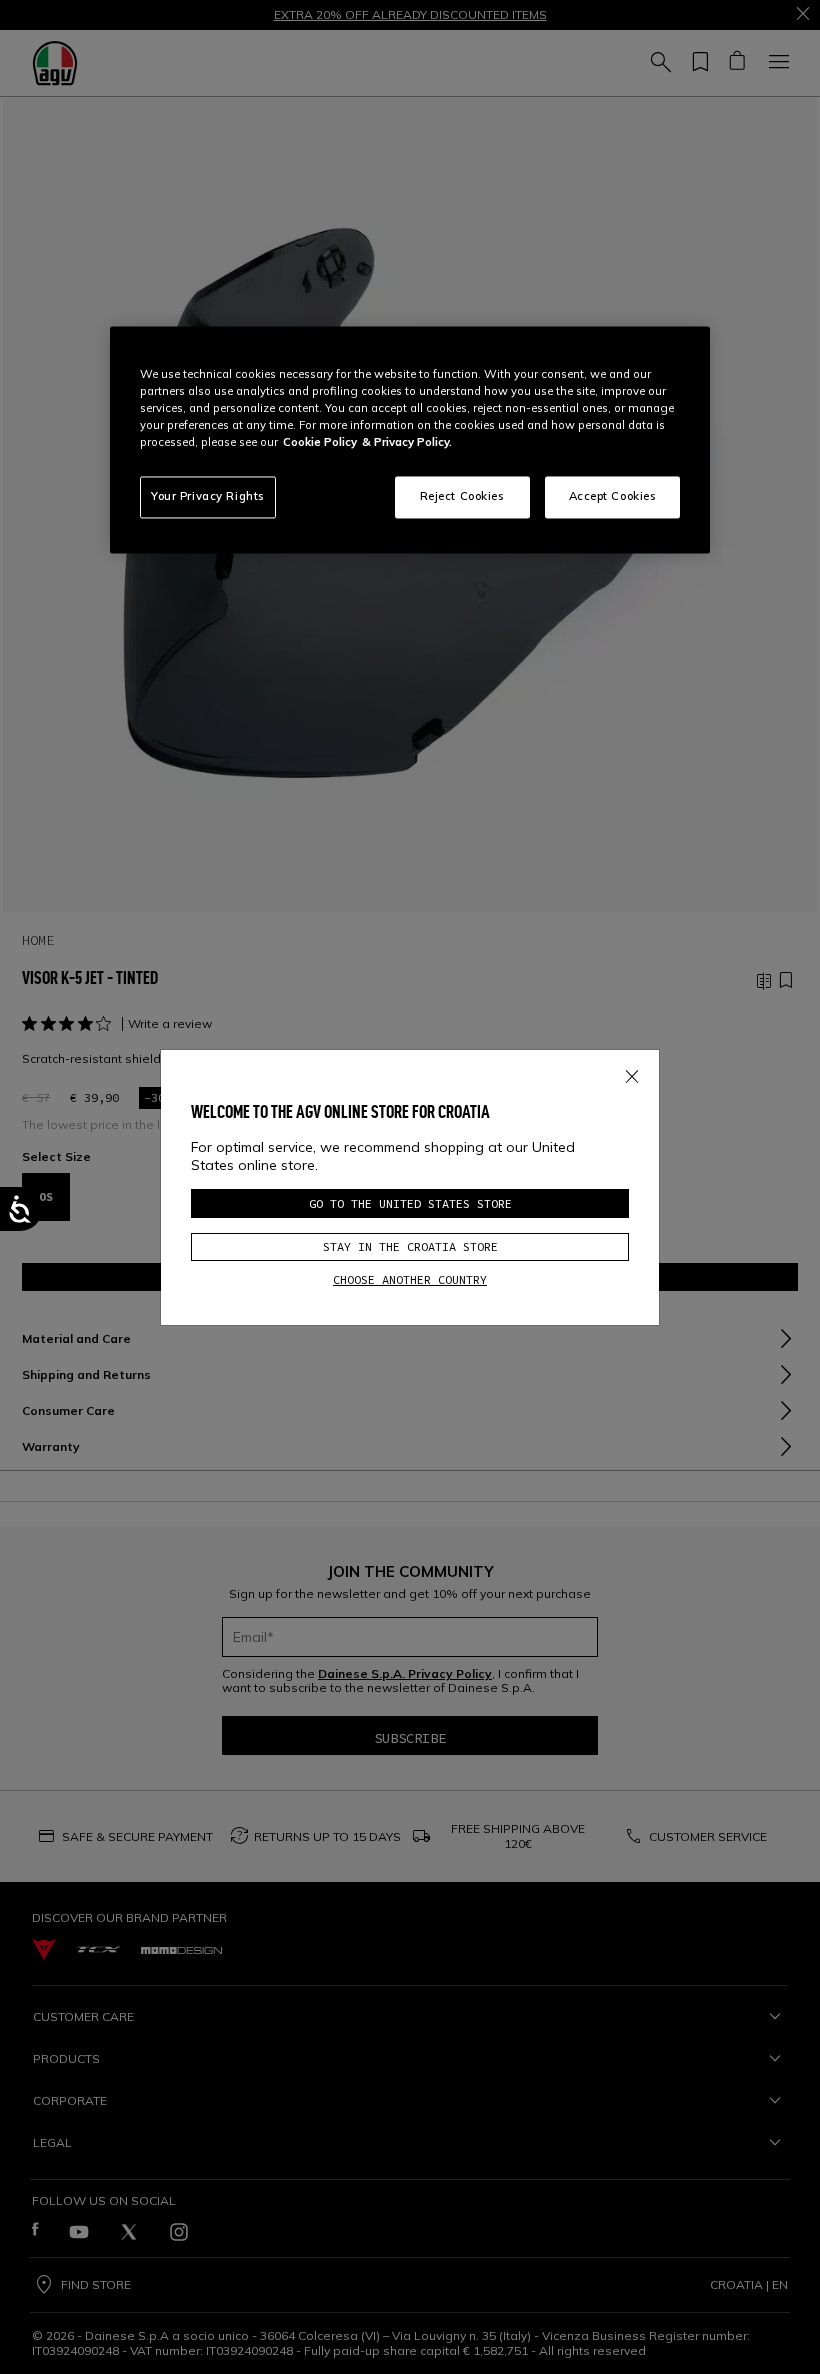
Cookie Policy (320, 443)
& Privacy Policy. (407, 443)
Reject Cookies (462, 497)
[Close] (632, 1073)
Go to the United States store (410, 1203)
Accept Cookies (613, 497)
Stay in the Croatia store (410, 1246)
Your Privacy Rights (208, 497)
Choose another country (410, 1279)
